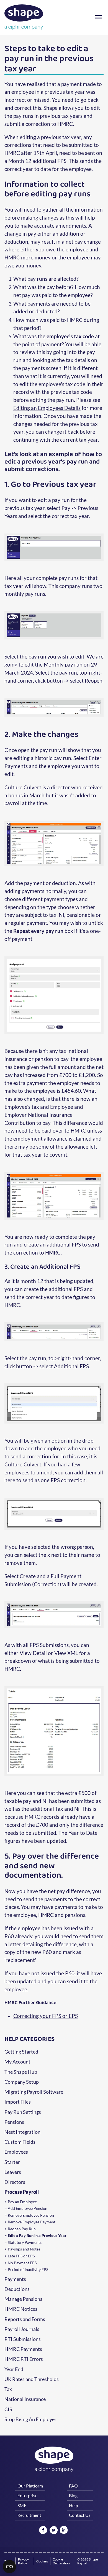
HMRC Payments (23, 2349)
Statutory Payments (25, 2242)
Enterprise (27, 2495)
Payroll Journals (22, 2329)
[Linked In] (64, 2530)
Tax (8, 2389)
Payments (15, 2279)
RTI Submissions (23, 2339)
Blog (73, 2495)
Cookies (42, 2561)
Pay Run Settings (23, 2112)
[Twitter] (54, 2531)
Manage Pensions (23, 2299)
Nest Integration (22, 2132)
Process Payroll (22, 2192)
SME (22, 2505)
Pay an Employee (22, 2202)
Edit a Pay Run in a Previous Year (37, 2236)
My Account (17, 2062)
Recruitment (29, 2515)
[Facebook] (43, 2531)
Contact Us (80, 2515)
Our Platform (30, 2486)
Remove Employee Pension (31, 2215)
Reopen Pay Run (22, 2229)
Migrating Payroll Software (34, 2092)
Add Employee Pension (28, 2208)
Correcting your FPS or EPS (46, 2016)
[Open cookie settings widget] (9, 2567)
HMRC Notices (21, 2309)
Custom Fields (20, 2142)
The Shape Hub (21, 2072)
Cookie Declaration (61, 2561)
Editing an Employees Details (47, 408)
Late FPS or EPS (21, 2256)
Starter (12, 2162)
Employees (16, 2152)
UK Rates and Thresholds (32, 2379)
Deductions (17, 2289)
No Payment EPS (22, 2263)
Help (74, 2505)
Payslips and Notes (24, 2249)
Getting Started (21, 2052)
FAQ (73, 2486)
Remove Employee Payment (32, 2222)
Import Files (18, 2102)
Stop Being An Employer (30, 2419)
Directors (15, 2182)
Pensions (14, 2122)
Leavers (13, 2172)
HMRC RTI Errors (24, 2359)
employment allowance (40, 1139)
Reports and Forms (25, 2319)
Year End (14, 2369)
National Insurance (25, 2399)
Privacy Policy (23, 2561)
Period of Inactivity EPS (28, 2270)
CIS (8, 2410)
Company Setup (22, 2082)
